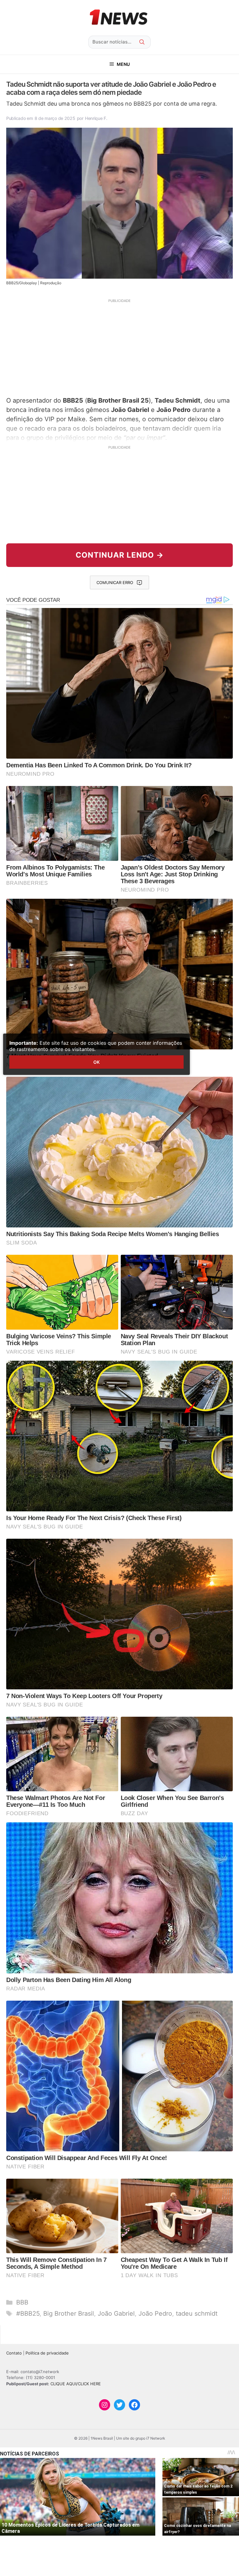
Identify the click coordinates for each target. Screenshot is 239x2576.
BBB (22, 2302)
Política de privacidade (47, 2353)
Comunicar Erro (115, 582)
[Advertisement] (119, 347)
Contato (14, 2353)
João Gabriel (116, 2313)
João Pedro (155, 2313)
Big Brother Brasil (69, 2313)
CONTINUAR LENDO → (120, 555)
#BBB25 (28, 2313)
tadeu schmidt (197, 2313)
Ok (96, 1062)
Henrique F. (96, 118)
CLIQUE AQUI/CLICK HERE (76, 2384)
